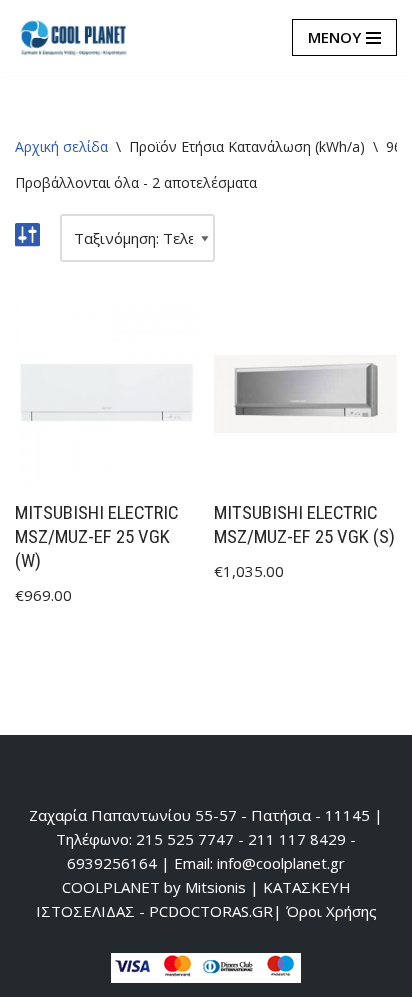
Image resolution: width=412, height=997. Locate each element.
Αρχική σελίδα (61, 146)
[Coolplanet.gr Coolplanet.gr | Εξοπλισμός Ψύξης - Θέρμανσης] (75, 38)
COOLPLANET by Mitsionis (154, 887)
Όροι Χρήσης (331, 911)
